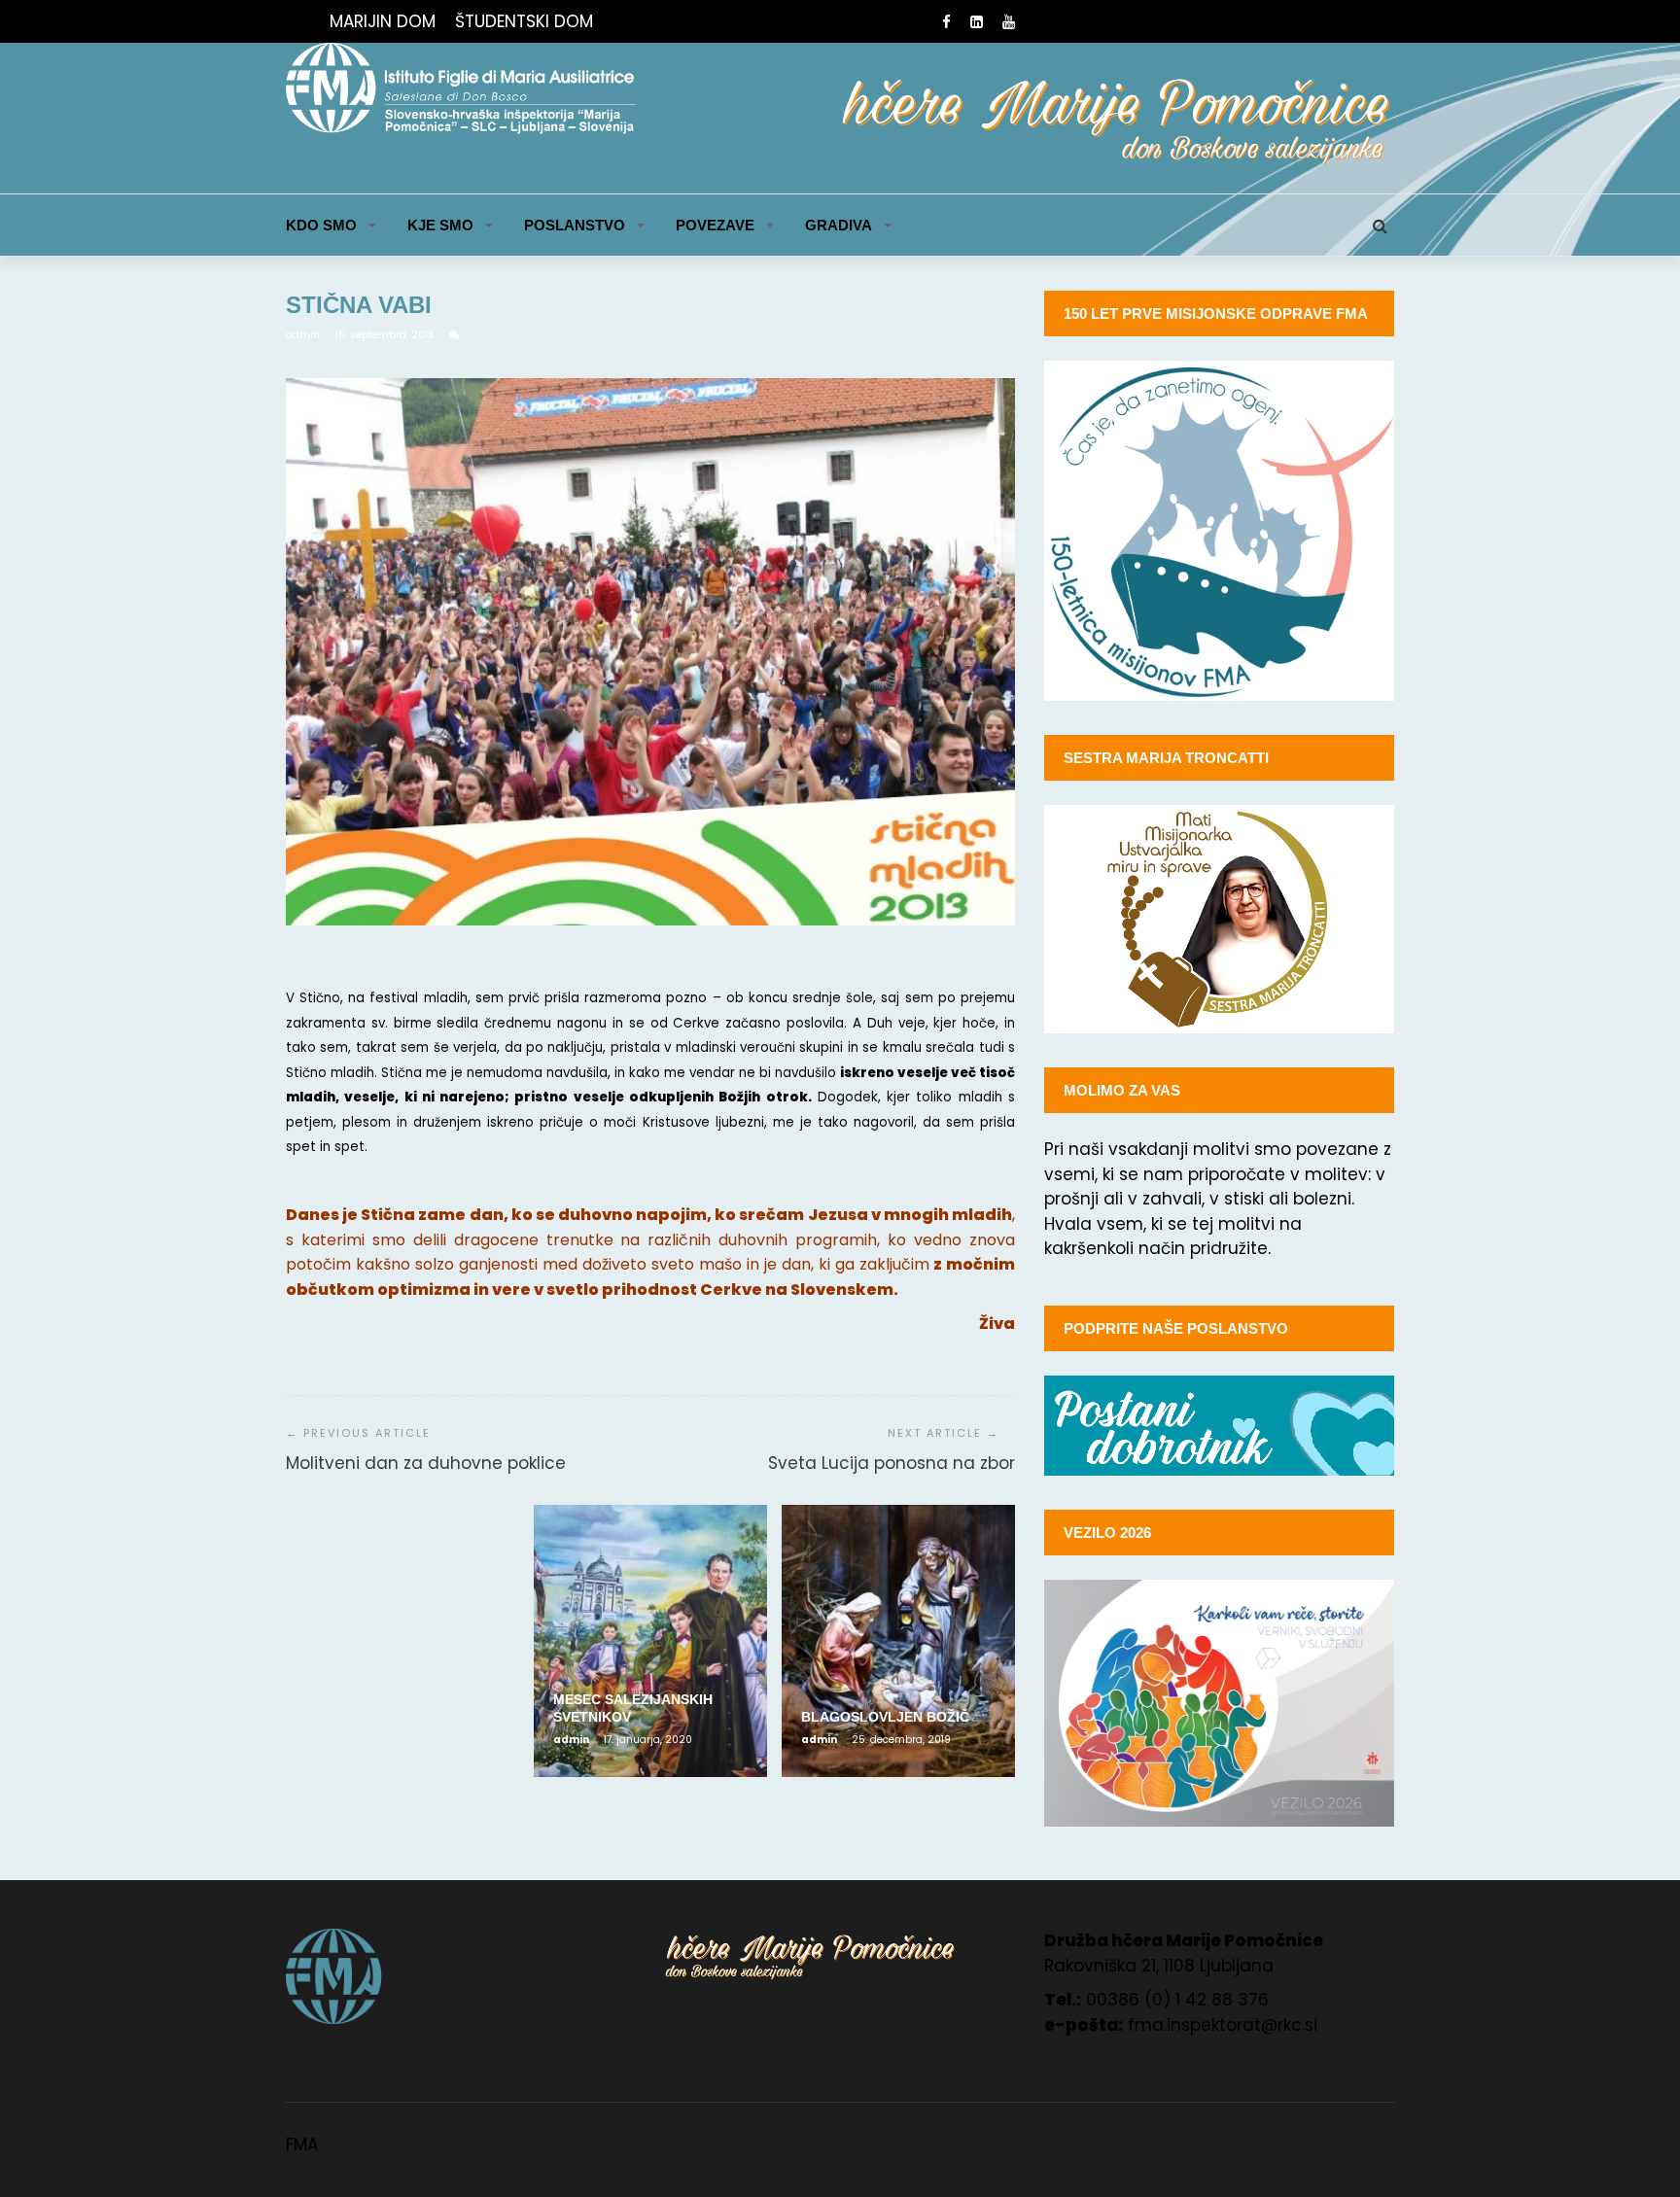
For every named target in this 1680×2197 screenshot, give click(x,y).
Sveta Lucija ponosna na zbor (892, 1463)
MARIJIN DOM (383, 21)
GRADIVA (839, 225)
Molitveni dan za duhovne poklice (426, 1463)
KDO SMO (321, 225)
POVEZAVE (715, 225)
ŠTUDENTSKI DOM (524, 21)
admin (304, 335)
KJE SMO (440, 225)
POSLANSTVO (575, 225)
